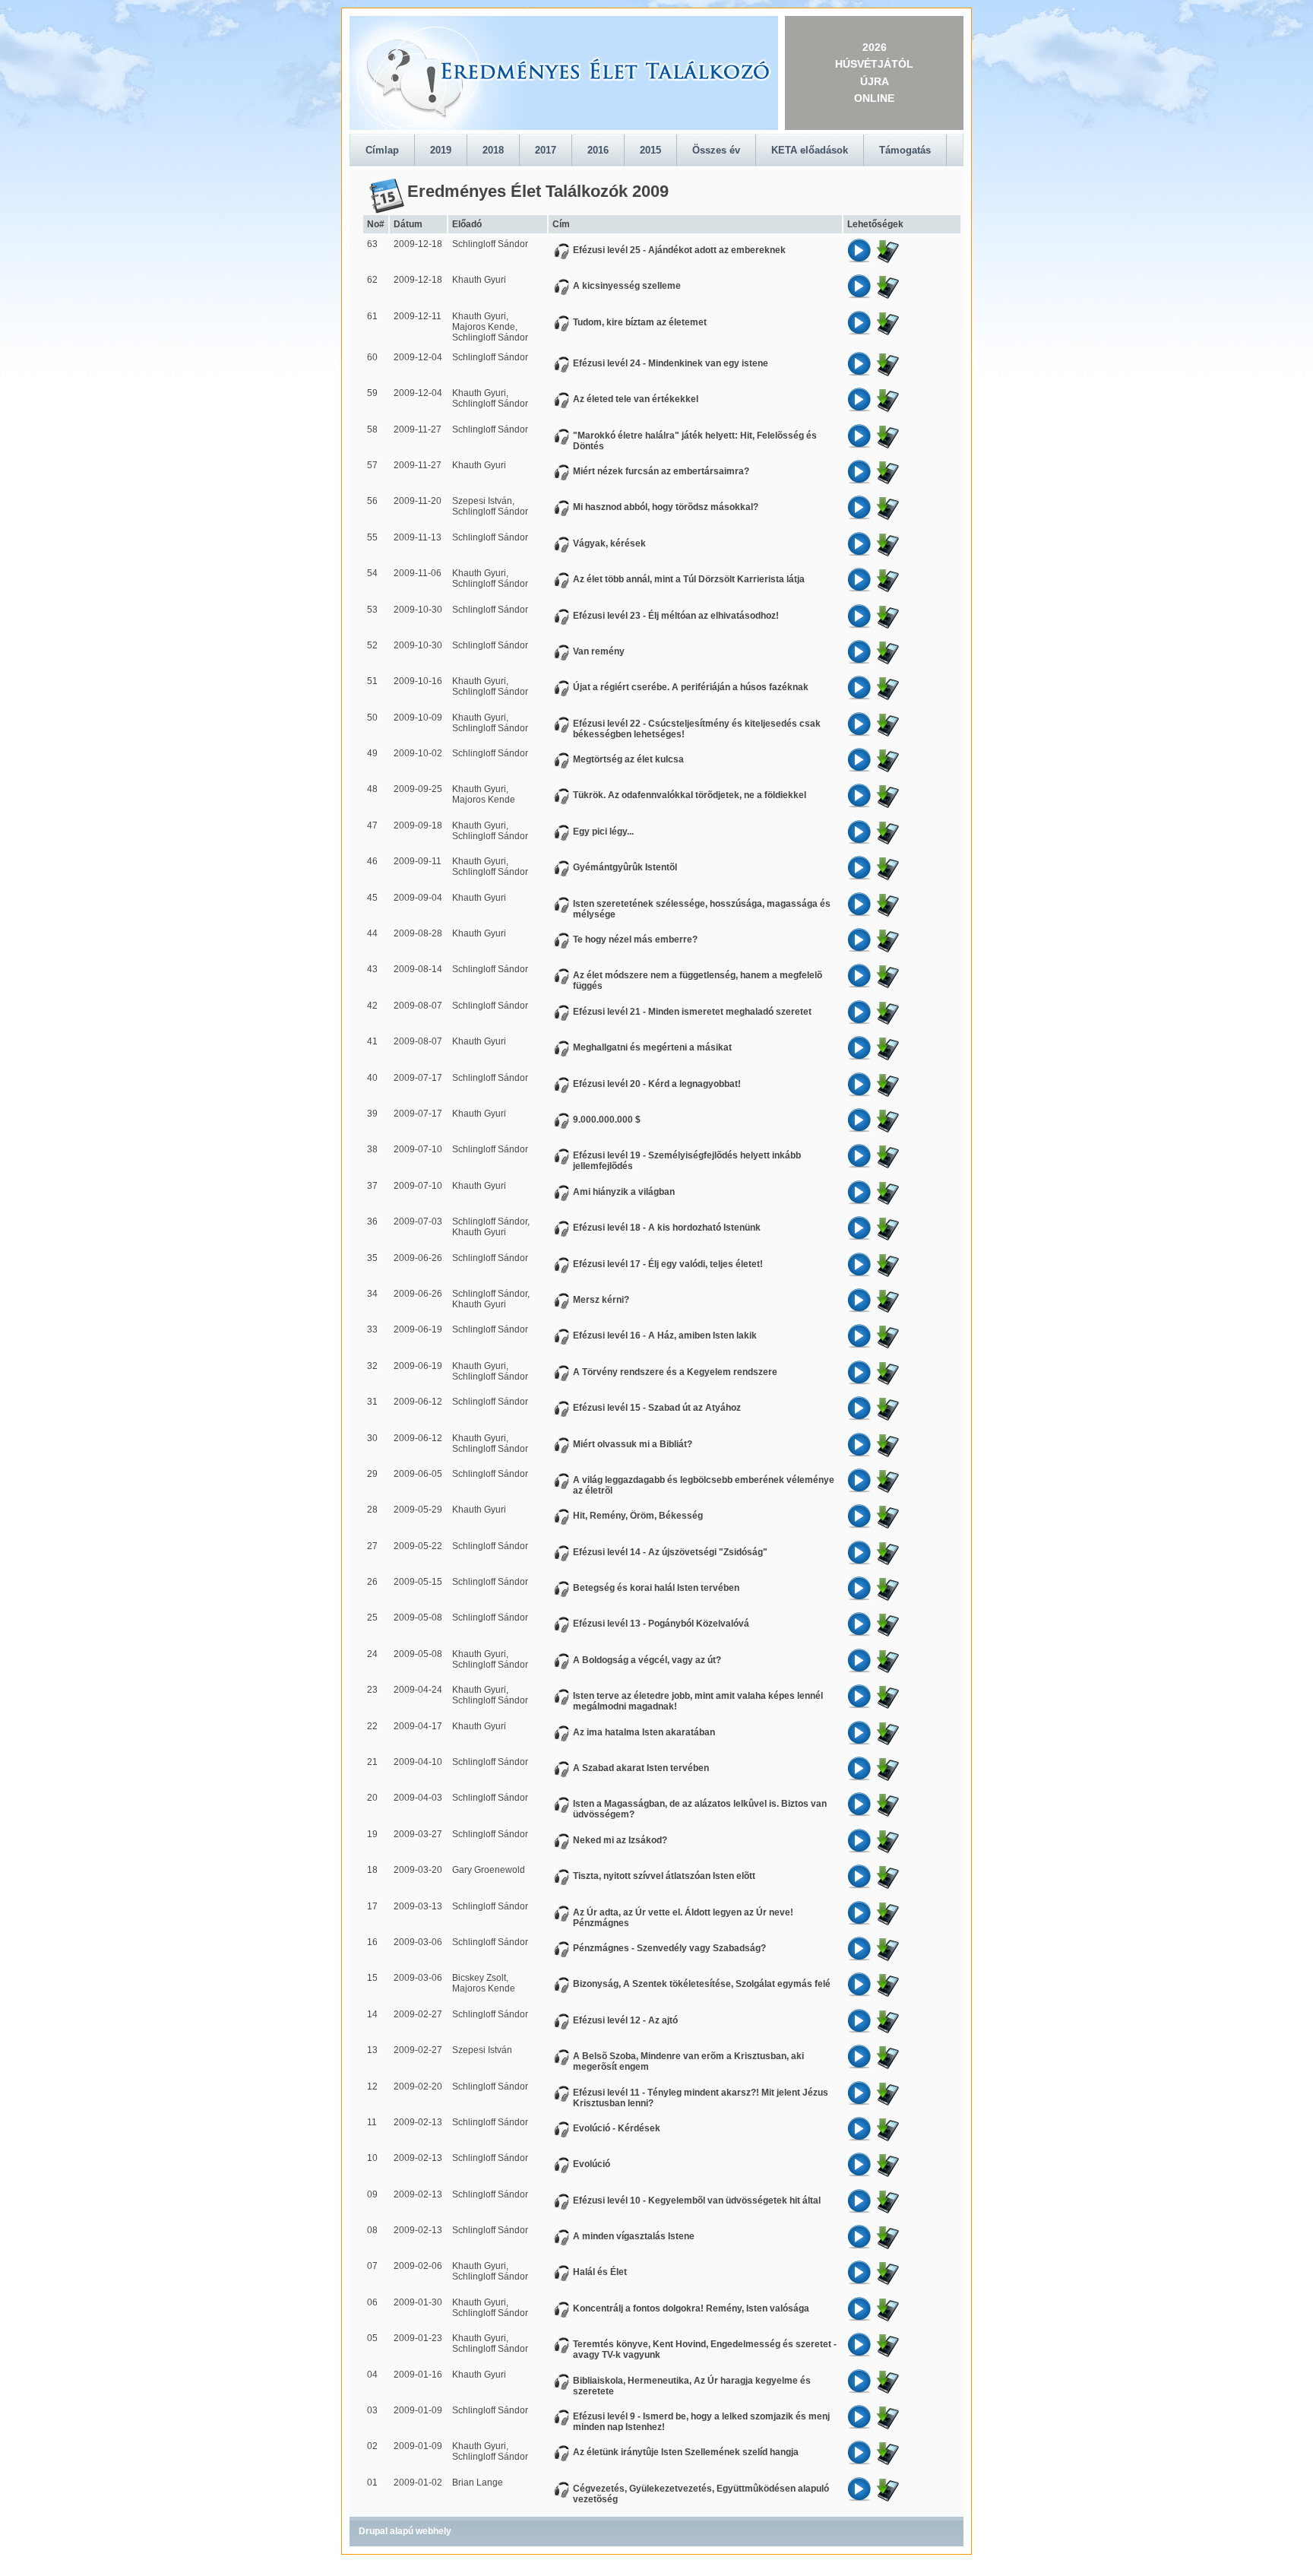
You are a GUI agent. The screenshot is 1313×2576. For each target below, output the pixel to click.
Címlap (382, 150)
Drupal (373, 2531)
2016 (598, 150)
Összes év (716, 150)
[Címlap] (564, 73)
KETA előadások (810, 150)
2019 (441, 150)
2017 (546, 150)
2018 (493, 150)
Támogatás (905, 150)
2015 (650, 150)
